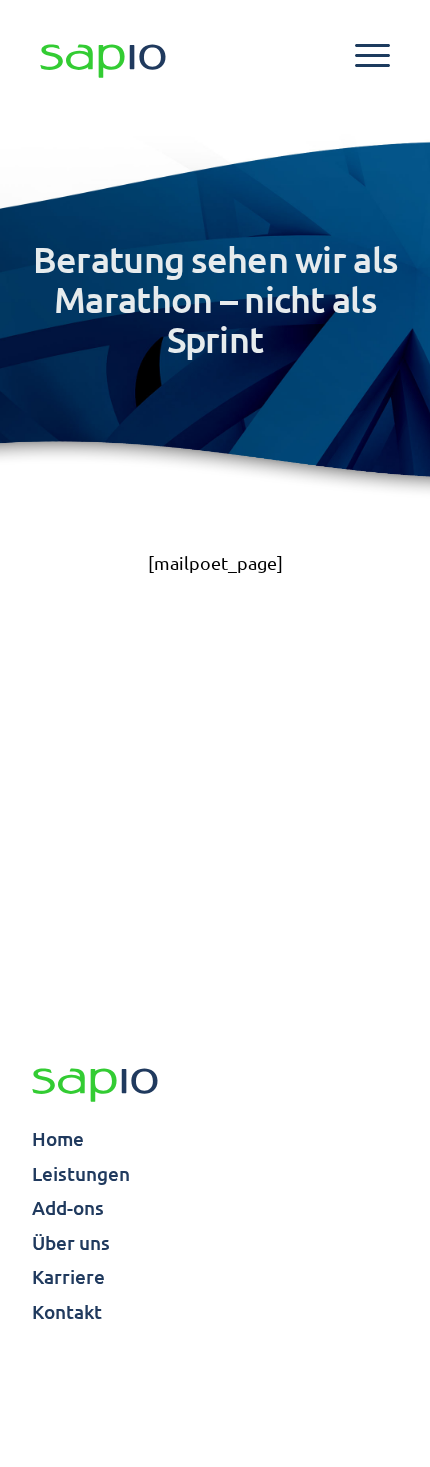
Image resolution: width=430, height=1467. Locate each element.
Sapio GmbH (103, 62)
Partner (60, 1405)
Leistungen (81, 1173)
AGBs (173, 1381)
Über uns (71, 1242)
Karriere (68, 1276)
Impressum (72, 1381)
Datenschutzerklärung (315, 1381)
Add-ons (68, 1207)
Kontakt (67, 1311)
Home (58, 1138)
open (372, 55)
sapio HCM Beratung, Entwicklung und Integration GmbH (95, 1086)
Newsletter (356, 1405)
